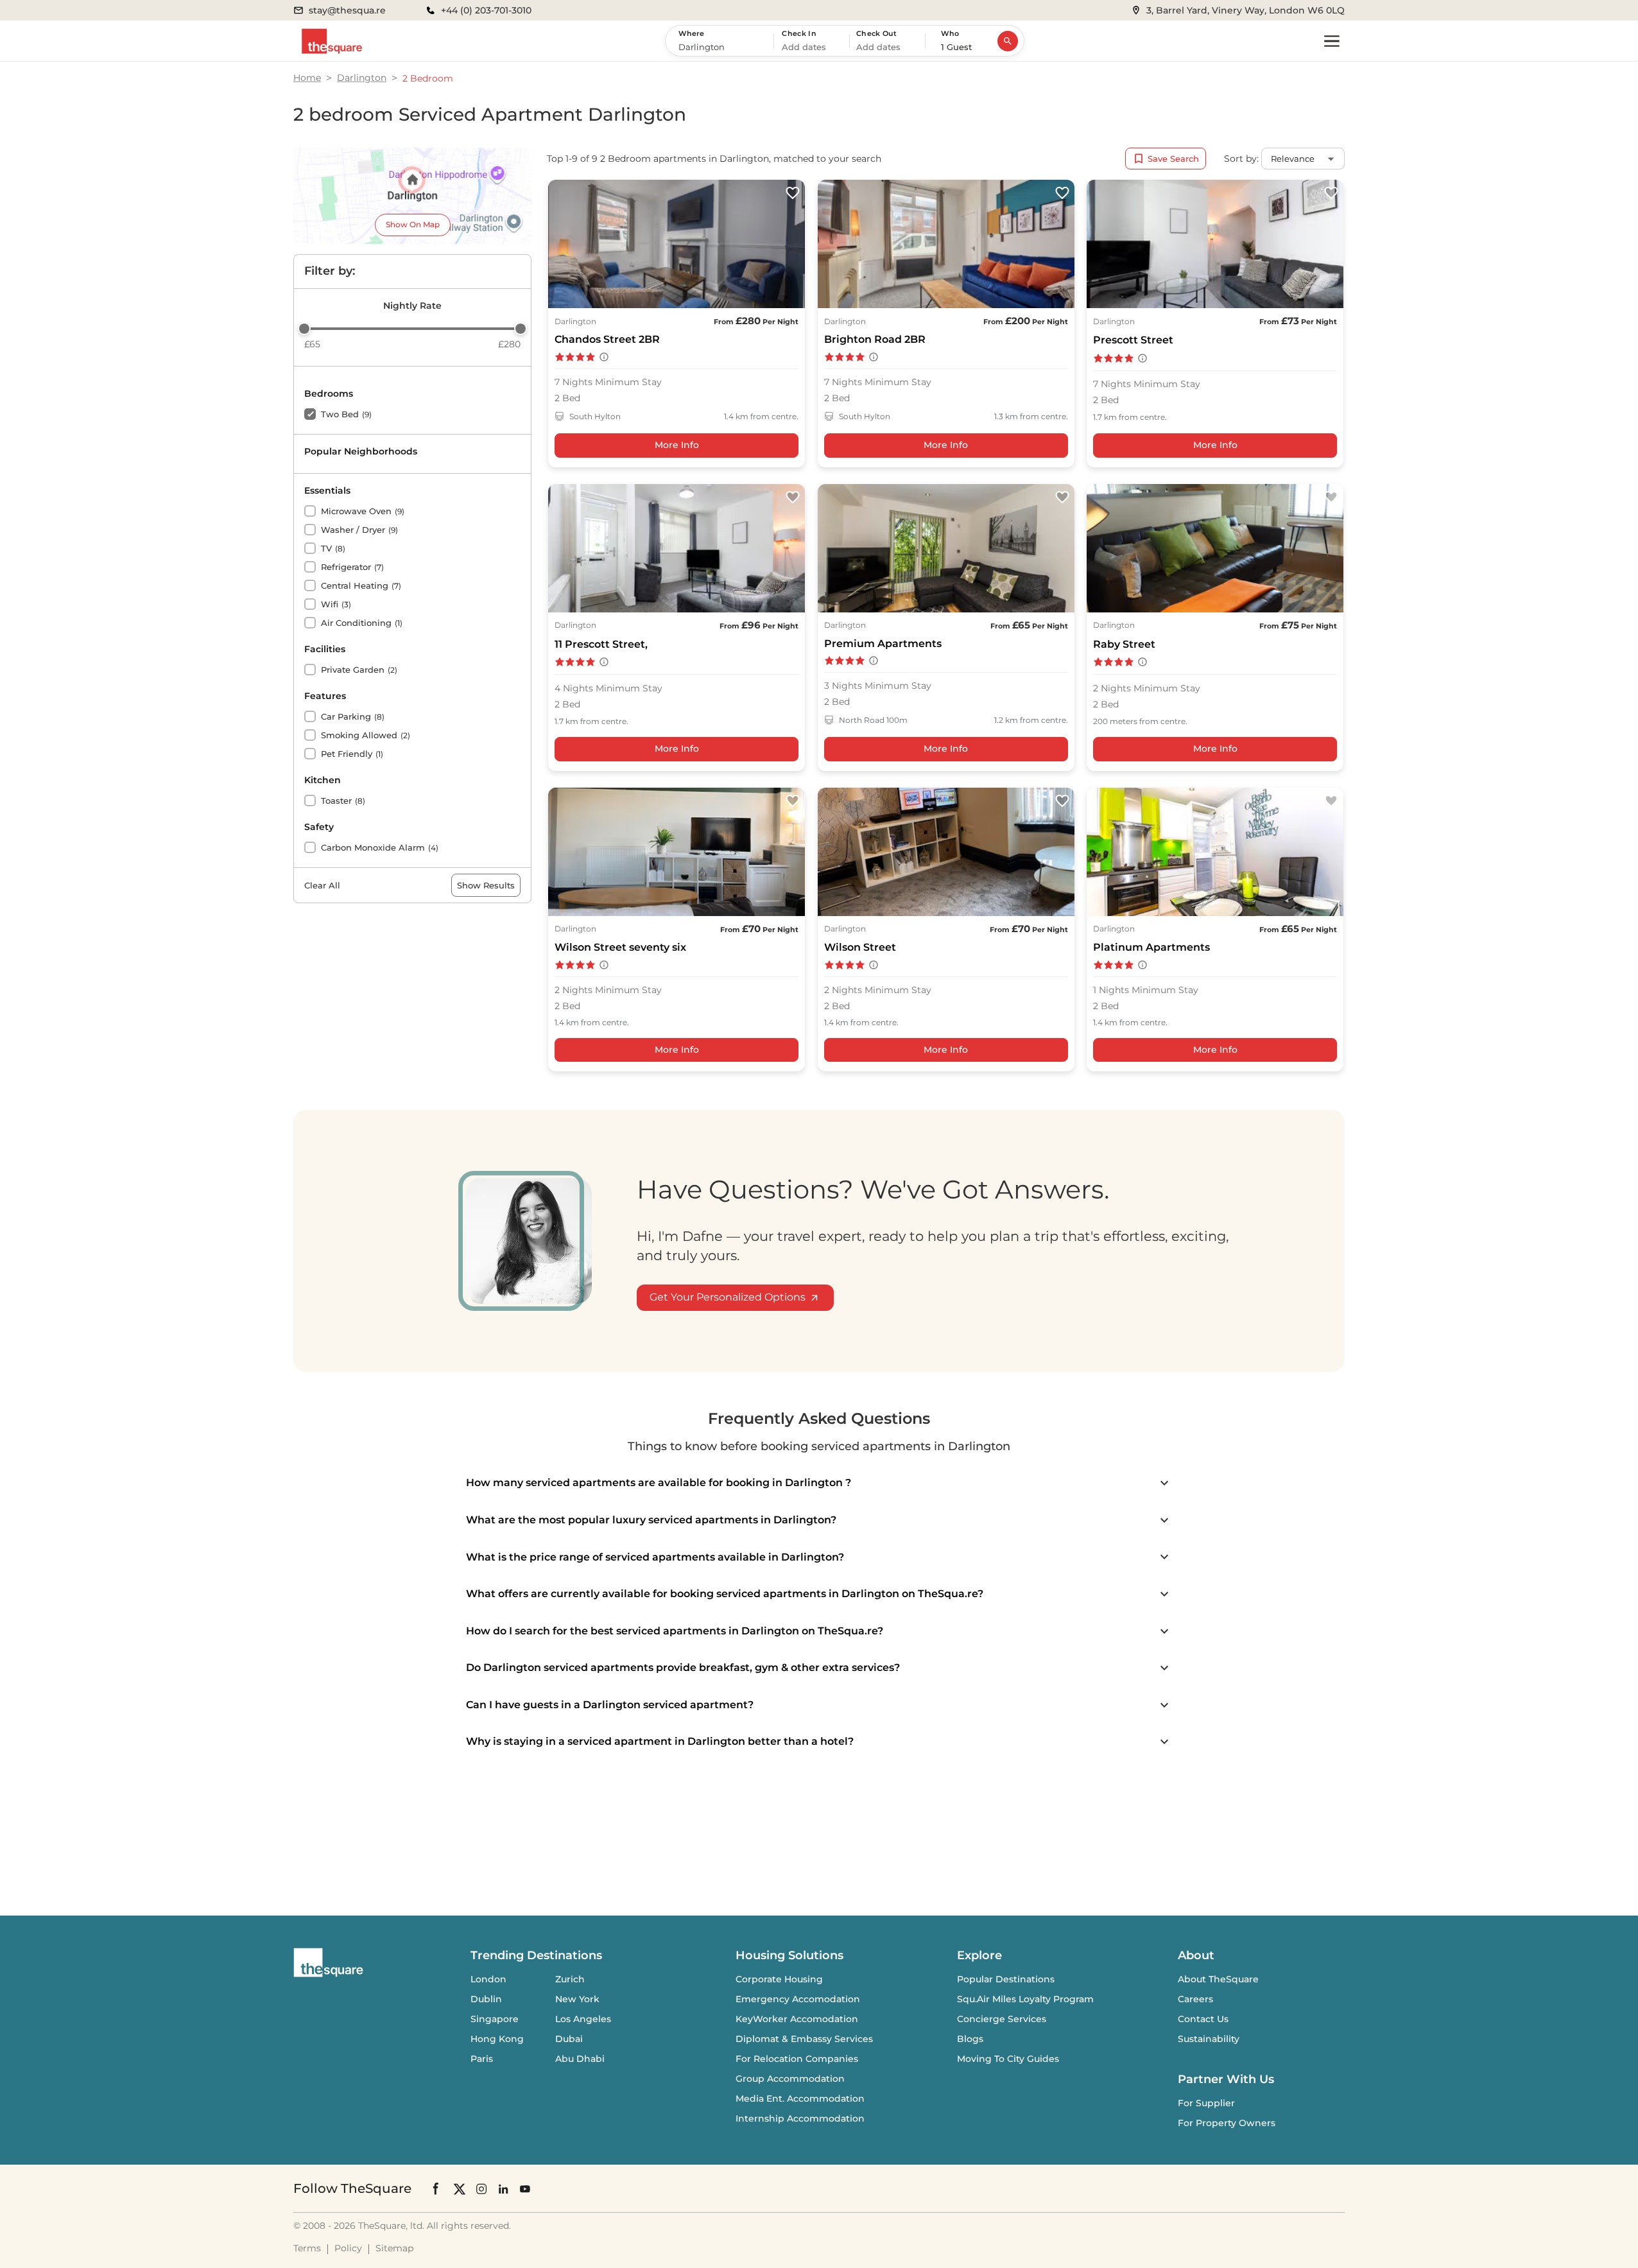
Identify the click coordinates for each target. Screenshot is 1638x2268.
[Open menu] (1332, 41)
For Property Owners (1227, 2123)
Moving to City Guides (1008, 2059)
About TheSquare (1218, 1979)
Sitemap (394, 2248)
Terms (307, 2248)
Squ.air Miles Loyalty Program (1025, 1999)
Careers (1195, 1999)
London (488, 1979)
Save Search (1173, 159)
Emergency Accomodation (798, 1999)
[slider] (304, 329)
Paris (482, 2059)
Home (307, 78)
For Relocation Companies (797, 2059)
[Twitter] (460, 2189)
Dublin (486, 1999)
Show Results (486, 885)
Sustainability (1209, 2039)
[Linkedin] (503, 2189)
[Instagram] (481, 2189)
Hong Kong (497, 2039)
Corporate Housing (779, 1979)
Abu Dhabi (580, 2059)
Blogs (970, 2039)
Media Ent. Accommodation (800, 2099)
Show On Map (413, 224)
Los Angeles (583, 2019)
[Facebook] (436, 2188)
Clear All (322, 885)
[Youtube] (525, 2189)
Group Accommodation (790, 2079)
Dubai (569, 2039)
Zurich (570, 1979)
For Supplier (1206, 2103)
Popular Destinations (1006, 1979)
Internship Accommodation (800, 2118)
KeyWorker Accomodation (797, 2019)
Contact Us (1203, 2019)
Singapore (495, 2019)
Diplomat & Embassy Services (804, 2039)
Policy (348, 2248)
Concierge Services (1002, 2019)
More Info (677, 445)
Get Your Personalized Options (728, 1297)
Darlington (362, 78)
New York (577, 1999)
